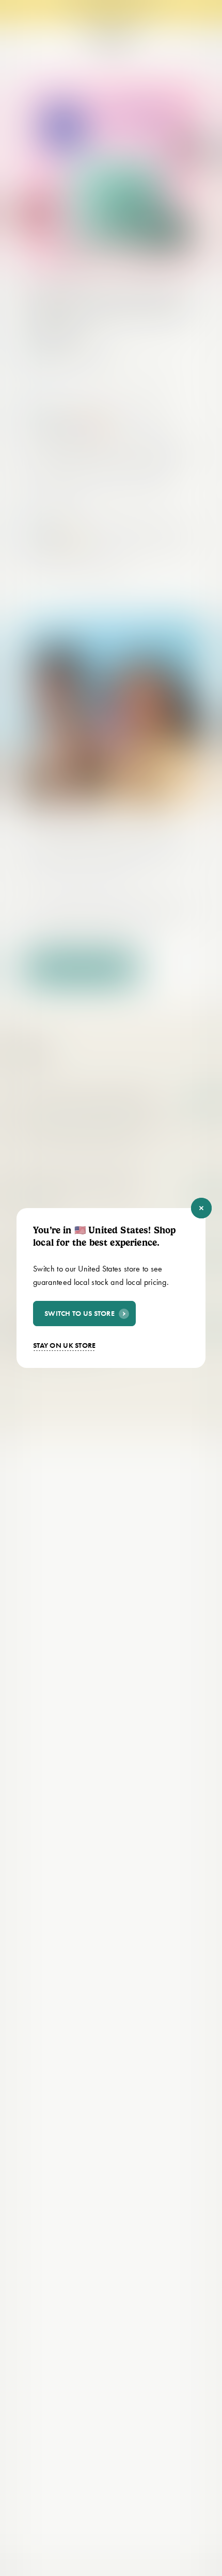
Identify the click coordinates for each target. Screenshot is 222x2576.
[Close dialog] (201, 1208)
